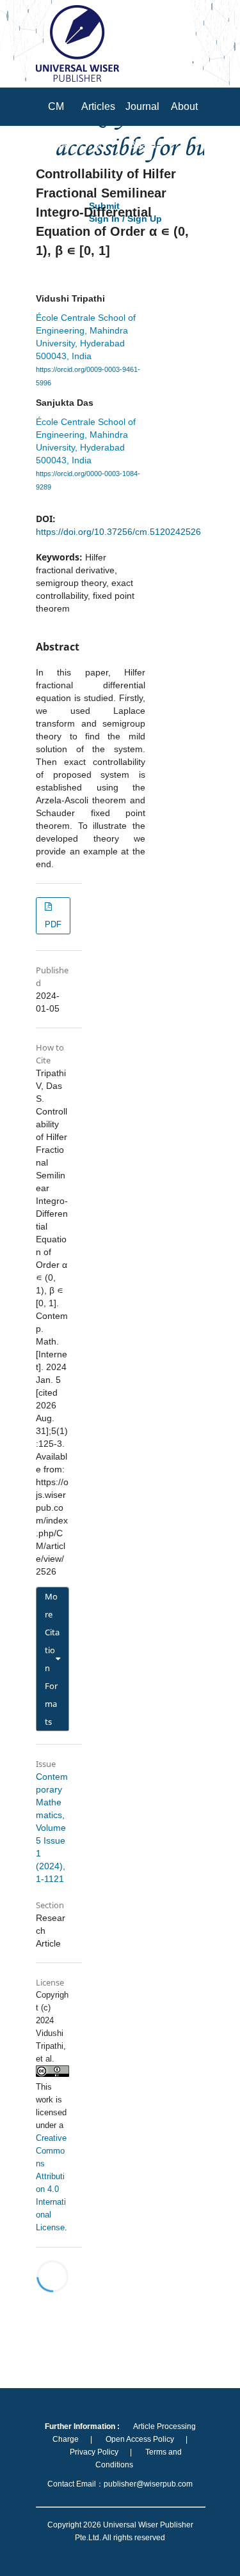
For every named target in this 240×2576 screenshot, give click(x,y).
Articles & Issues (98, 145)
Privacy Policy (94, 2452)
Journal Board (142, 126)
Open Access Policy (140, 2439)
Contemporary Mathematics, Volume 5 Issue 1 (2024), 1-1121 (52, 1828)
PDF (53, 924)
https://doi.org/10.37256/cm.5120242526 (118, 532)
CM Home (56, 126)
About (184, 106)
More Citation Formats (52, 1659)
